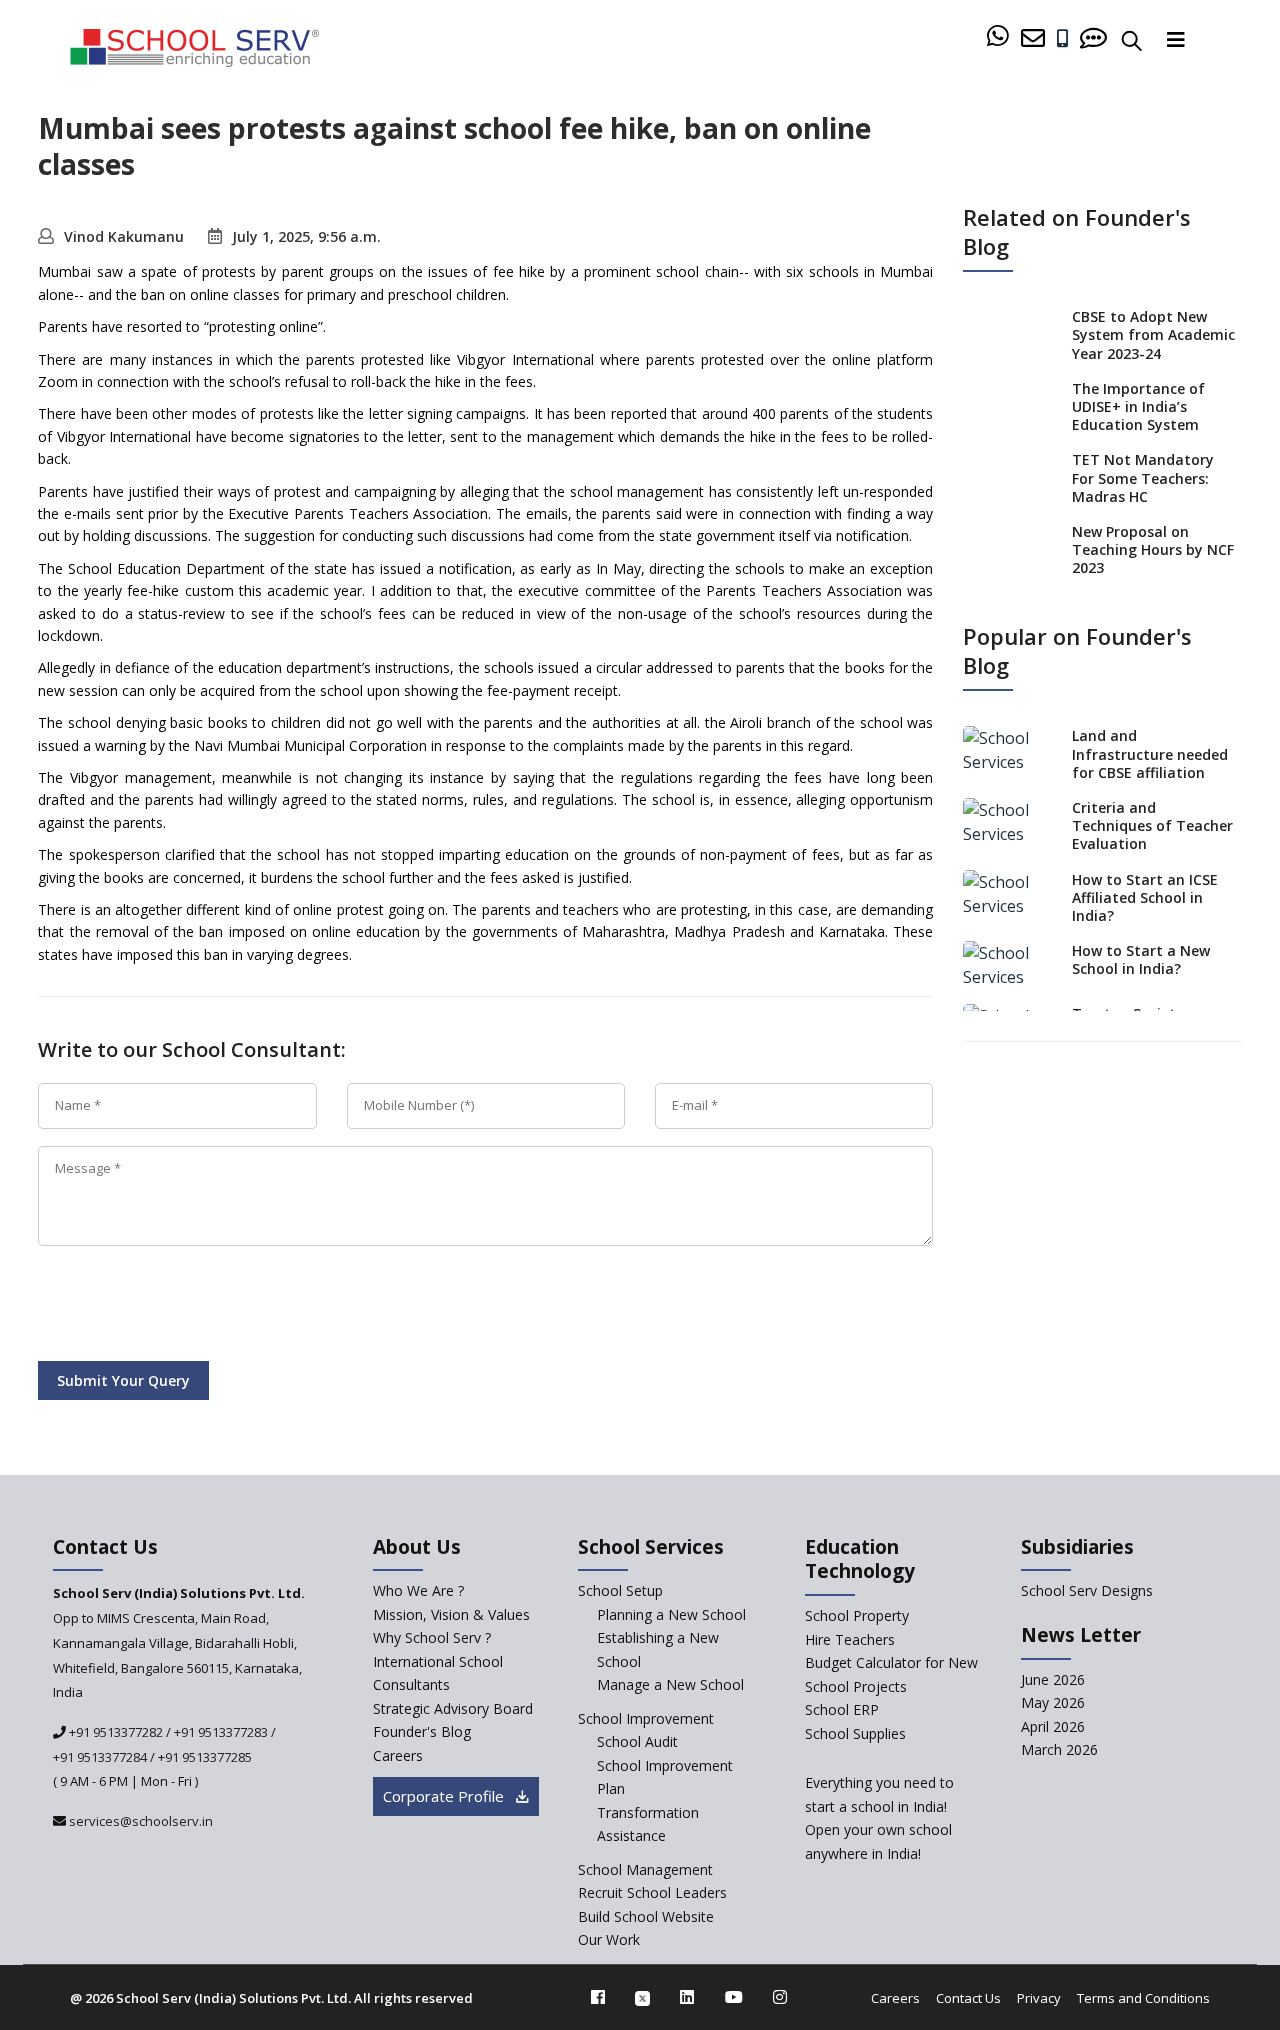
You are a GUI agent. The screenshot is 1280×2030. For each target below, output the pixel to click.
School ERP (842, 1709)
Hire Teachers (850, 1639)
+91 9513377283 (221, 1732)
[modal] (1223, 1769)
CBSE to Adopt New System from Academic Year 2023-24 (1153, 334)
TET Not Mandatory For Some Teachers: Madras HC (1143, 477)
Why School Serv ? (432, 1637)
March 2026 (1059, 1749)
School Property (857, 1615)
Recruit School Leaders (652, 1892)
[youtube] (734, 1997)
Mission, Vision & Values (451, 1614)
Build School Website (646, 1916)
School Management (645, 1869)
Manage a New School (670, 1684)
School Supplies (855, 1733)
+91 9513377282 (114, 1732)
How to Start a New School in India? (1141, 959)
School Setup (620, 1590)
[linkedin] (687, 1997)
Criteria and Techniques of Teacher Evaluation (1152, 825)
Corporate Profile (445, 1796)
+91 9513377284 (100, 1757)
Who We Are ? (418, 1590)
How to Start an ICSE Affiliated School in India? (1145, 897)
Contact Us (968, 1998)
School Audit (637, 1741)
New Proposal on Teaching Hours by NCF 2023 (1153, 549)
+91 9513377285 (205, 1757)
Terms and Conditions (1143, 1998)
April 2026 (1053, 1726)
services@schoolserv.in (139, 1821)
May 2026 (1053, 1702)
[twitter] (642, 1997)
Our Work (609, 1939)
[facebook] (598, 1997)
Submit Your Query (123, 1380)
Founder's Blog (422, 1731)
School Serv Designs (1087, 1590)
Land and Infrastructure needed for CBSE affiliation (1150, 753)
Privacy (1039, 1998)
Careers (398, 1755)
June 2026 (1053, 1679)
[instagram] (780, 1997)
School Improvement (646, 1718)
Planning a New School (671, 1614)
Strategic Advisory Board (453, 1708)
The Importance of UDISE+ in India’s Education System (1138, 406)
